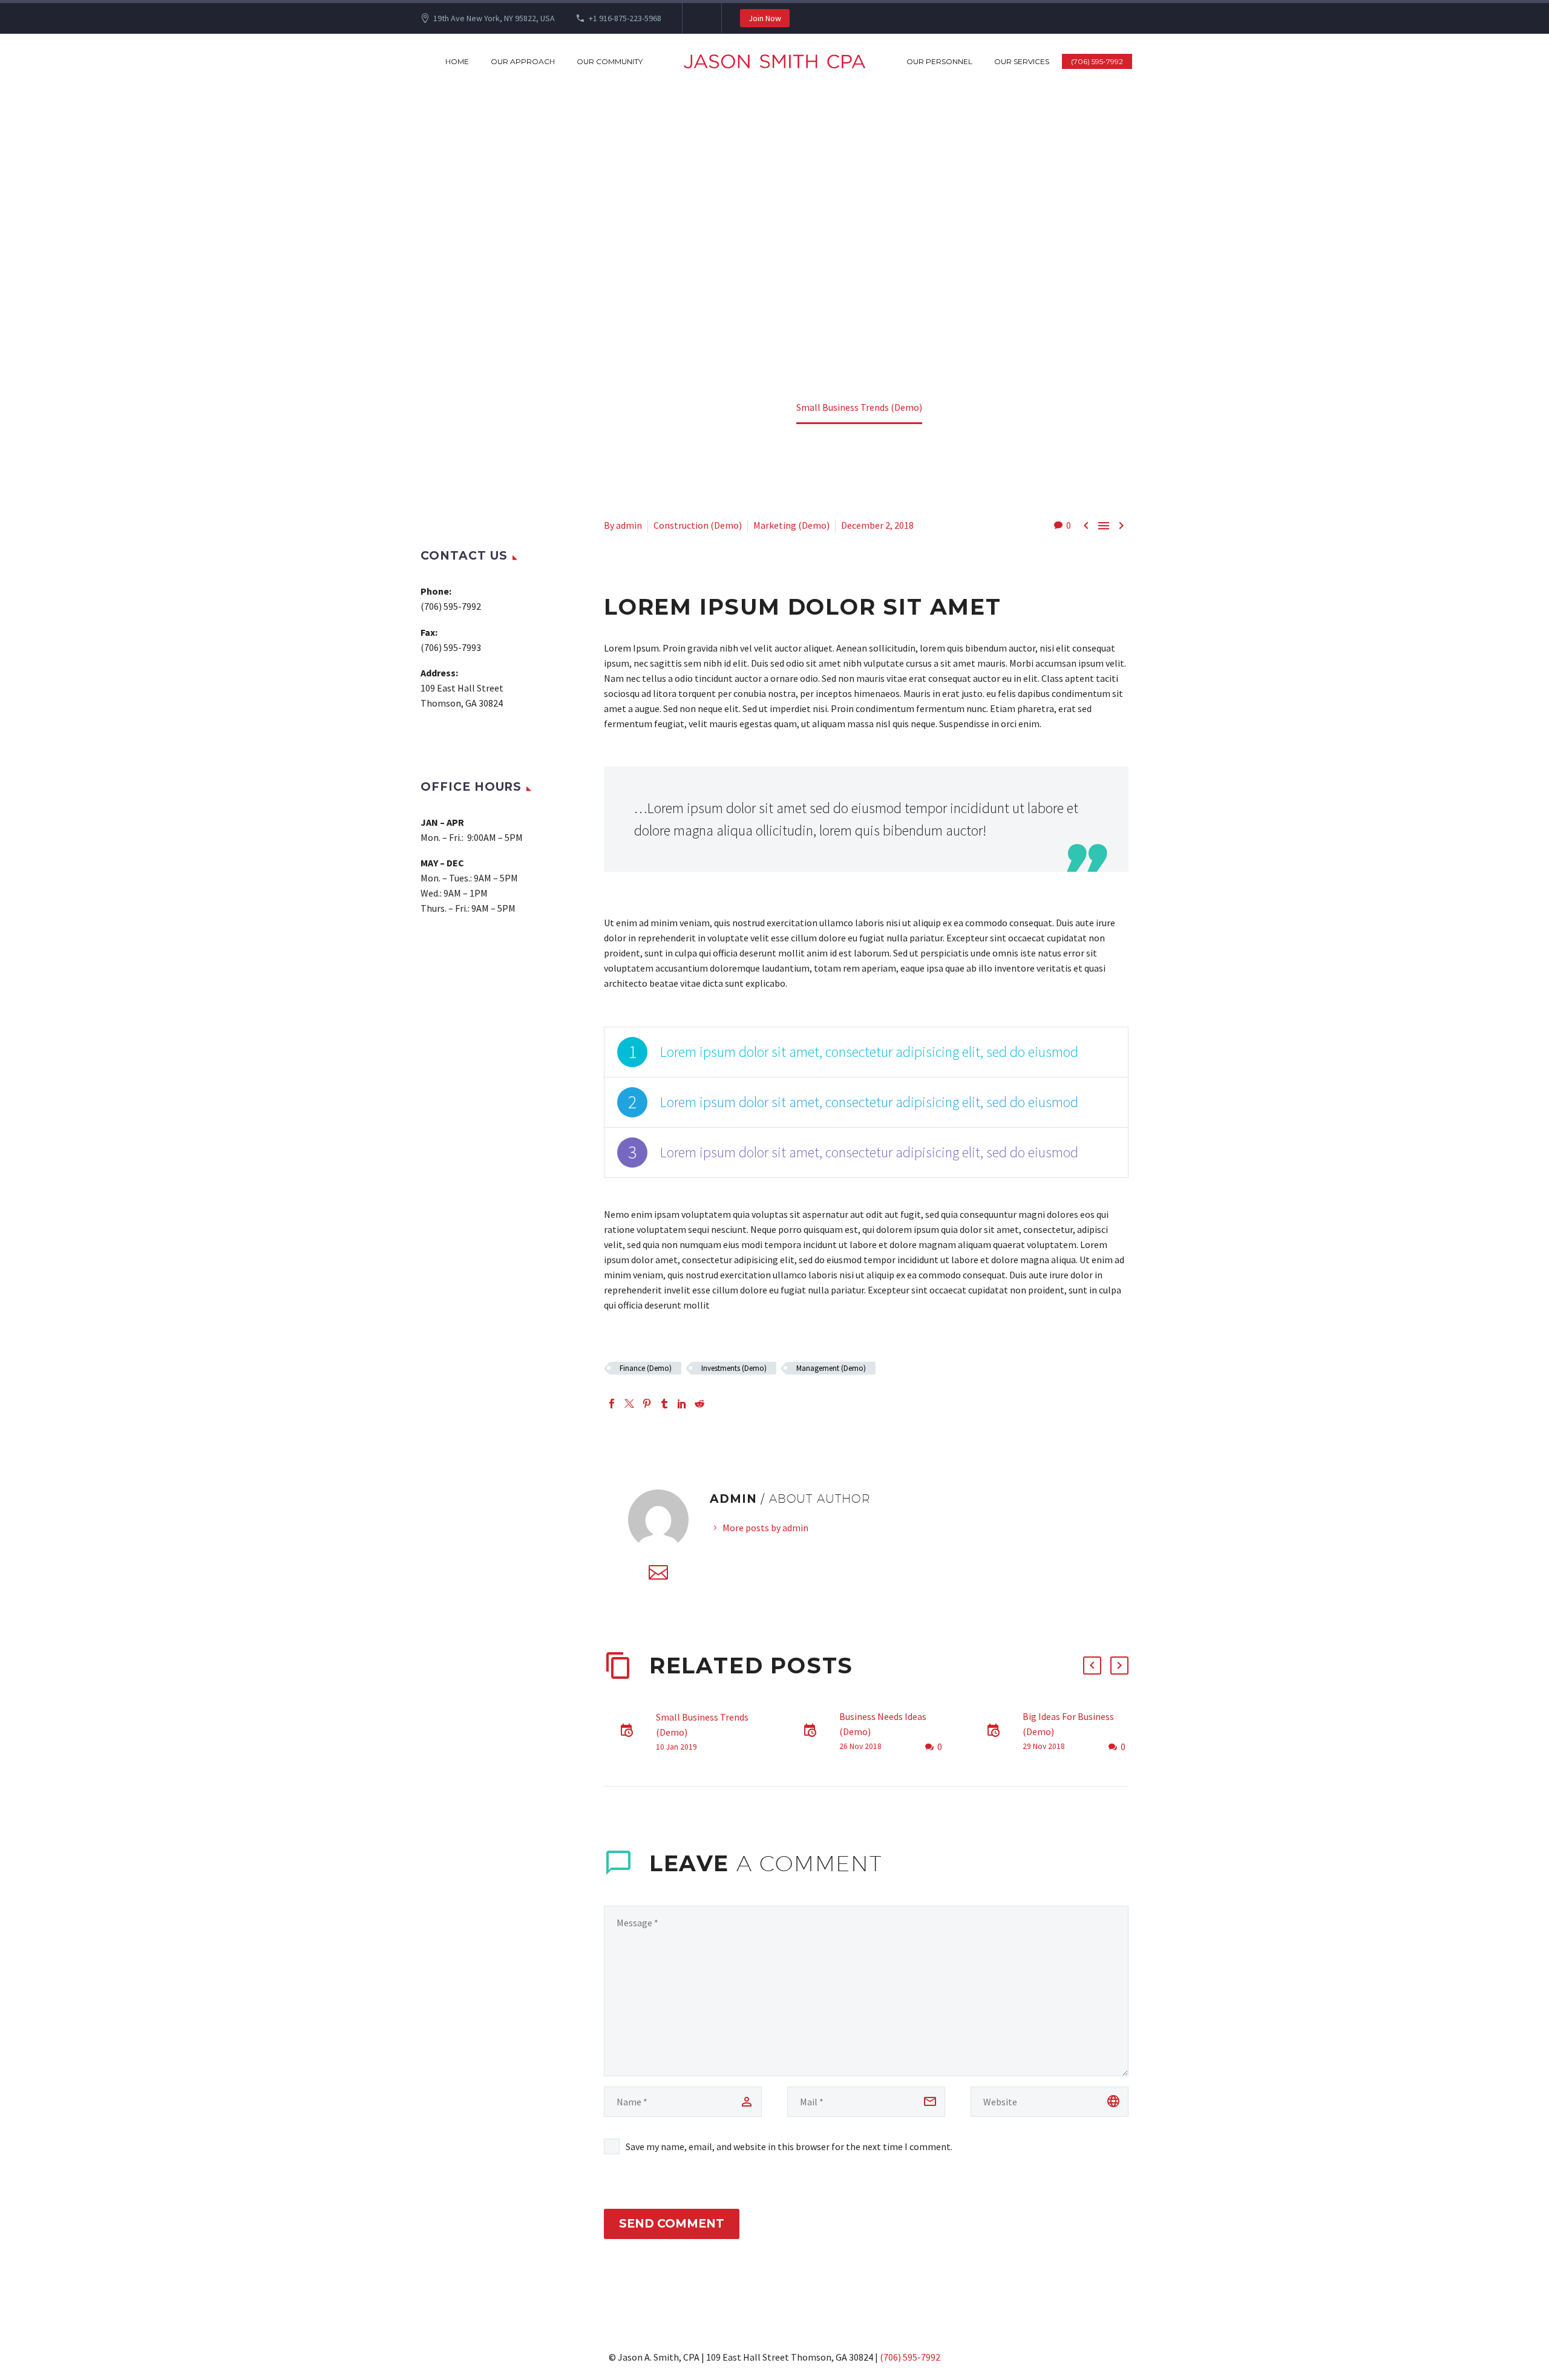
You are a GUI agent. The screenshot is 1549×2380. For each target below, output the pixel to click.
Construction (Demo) (698, 525)
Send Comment (672, 2224)
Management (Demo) (831, 1368)
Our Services (1022, 61)
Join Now (765, 18)
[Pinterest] (647, 1404)
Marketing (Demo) (791, 525)
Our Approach (523, 61)
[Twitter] (629, 1404)
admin (629, 525)
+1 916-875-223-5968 (625, 18)
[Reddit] (699, 1404)
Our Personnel (939, 61)
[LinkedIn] (682, 1404)
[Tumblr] (664, 1404)
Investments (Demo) (734, 1368)
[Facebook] (612, 1404)
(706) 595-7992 (1097, 61)
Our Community (610, 61)
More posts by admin (765, 1528)
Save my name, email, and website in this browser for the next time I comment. (789, 2146)
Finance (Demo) (646, 1368)
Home (457, 61)
